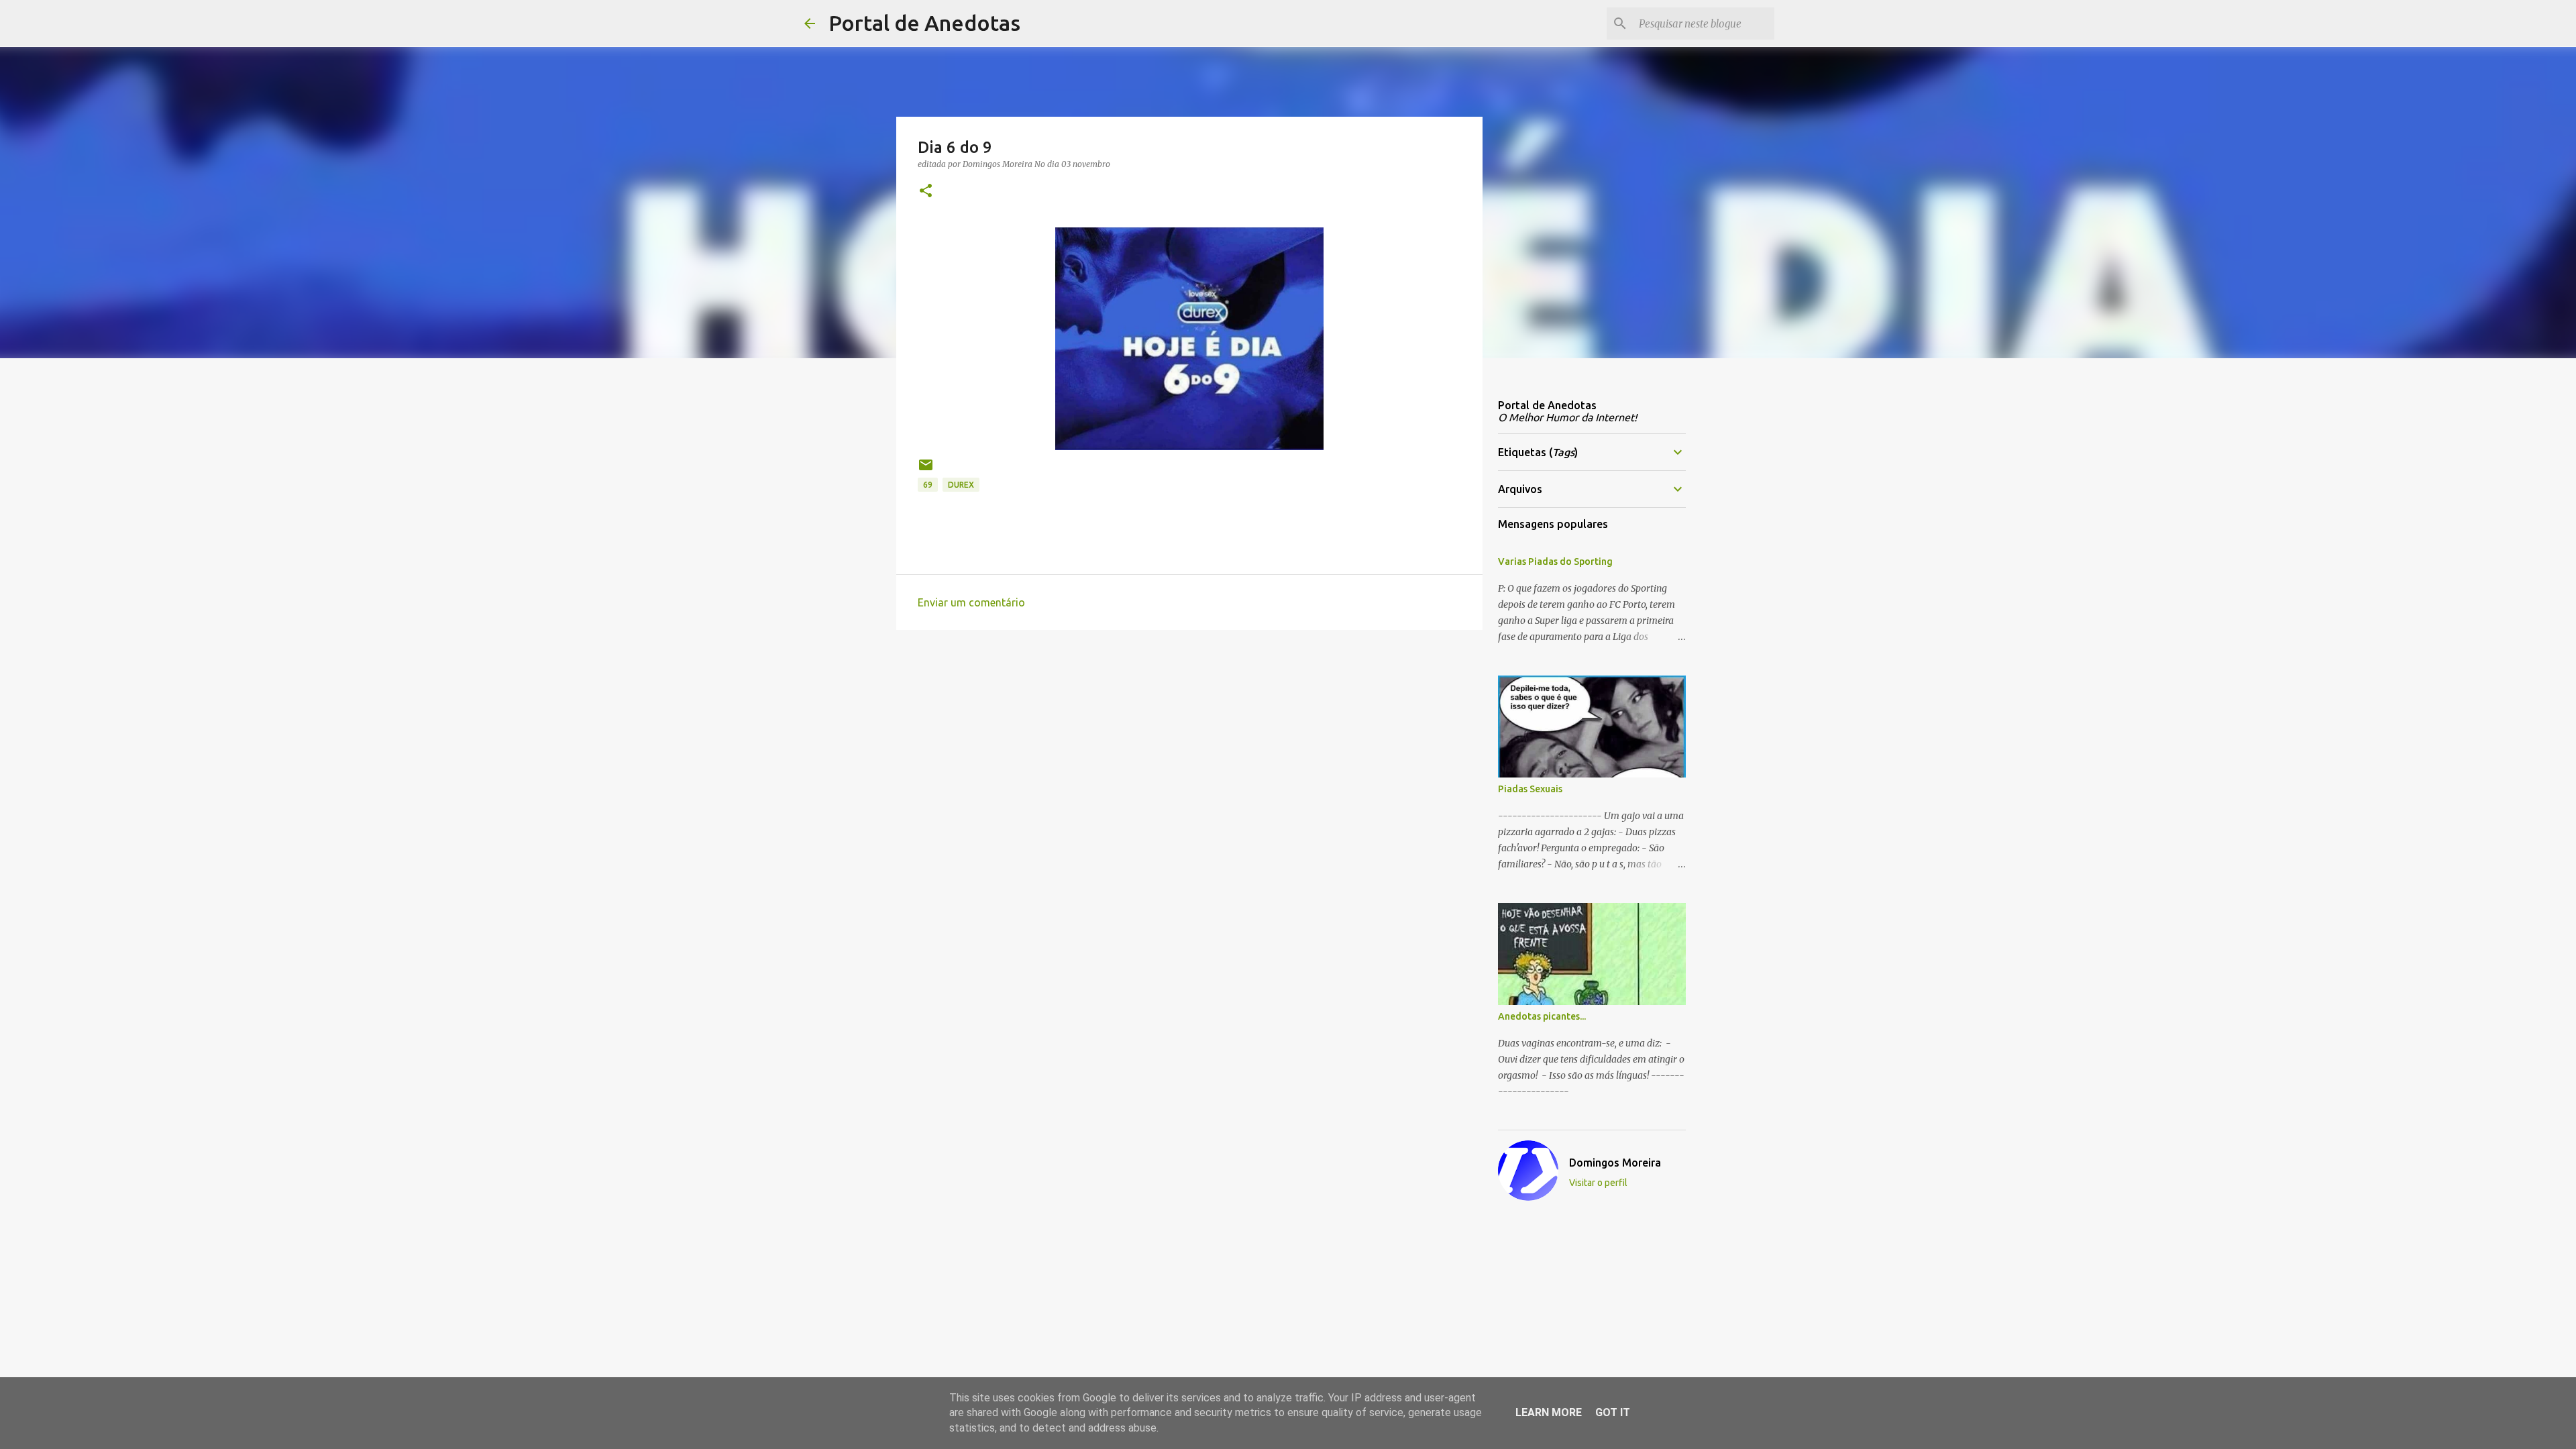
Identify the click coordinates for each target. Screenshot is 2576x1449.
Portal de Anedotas (924, 23)
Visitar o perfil (1598, 1183)
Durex (961, 485)
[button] (926, 192)
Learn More (1549, 1412)
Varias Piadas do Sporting (1555, 561)
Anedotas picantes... (1542, 1016)
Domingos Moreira (1615, 1163)
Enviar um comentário (971, 602)
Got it (1613, 1412)
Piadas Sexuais (1530, 789)
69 (928, 485)
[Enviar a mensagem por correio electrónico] (926, 470)
